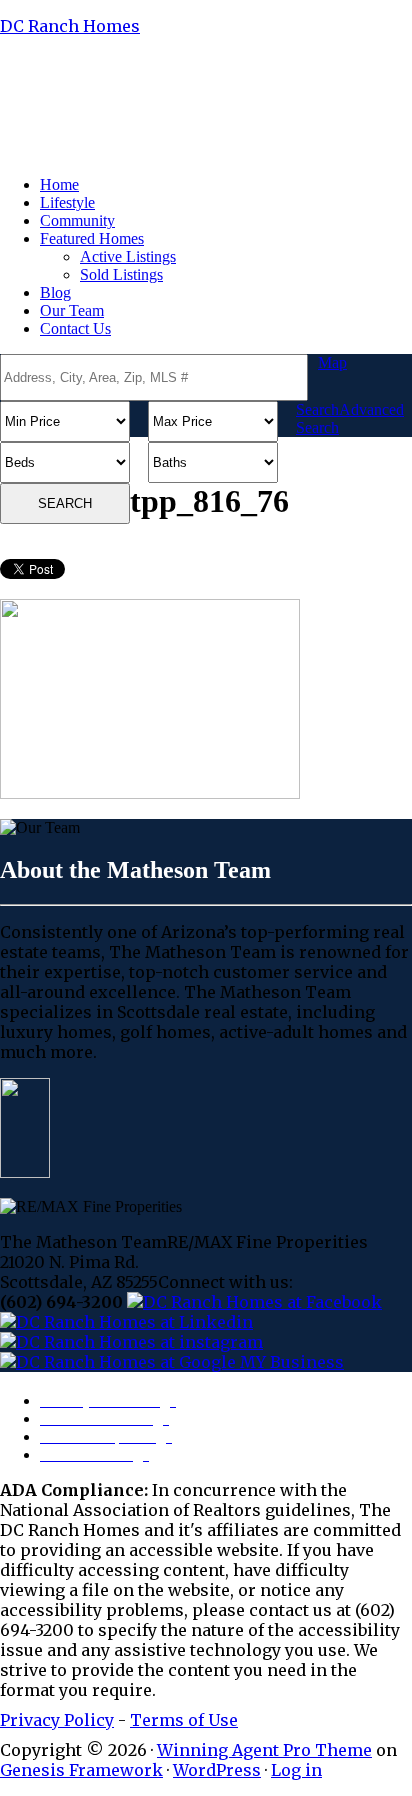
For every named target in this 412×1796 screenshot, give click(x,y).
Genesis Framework (81, 1770)
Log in (296, 1770)
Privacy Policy (57, 1720)
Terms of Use (184, 1720)
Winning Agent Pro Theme (264, 1750)
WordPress (217, 1770)
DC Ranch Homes (70, 26)
